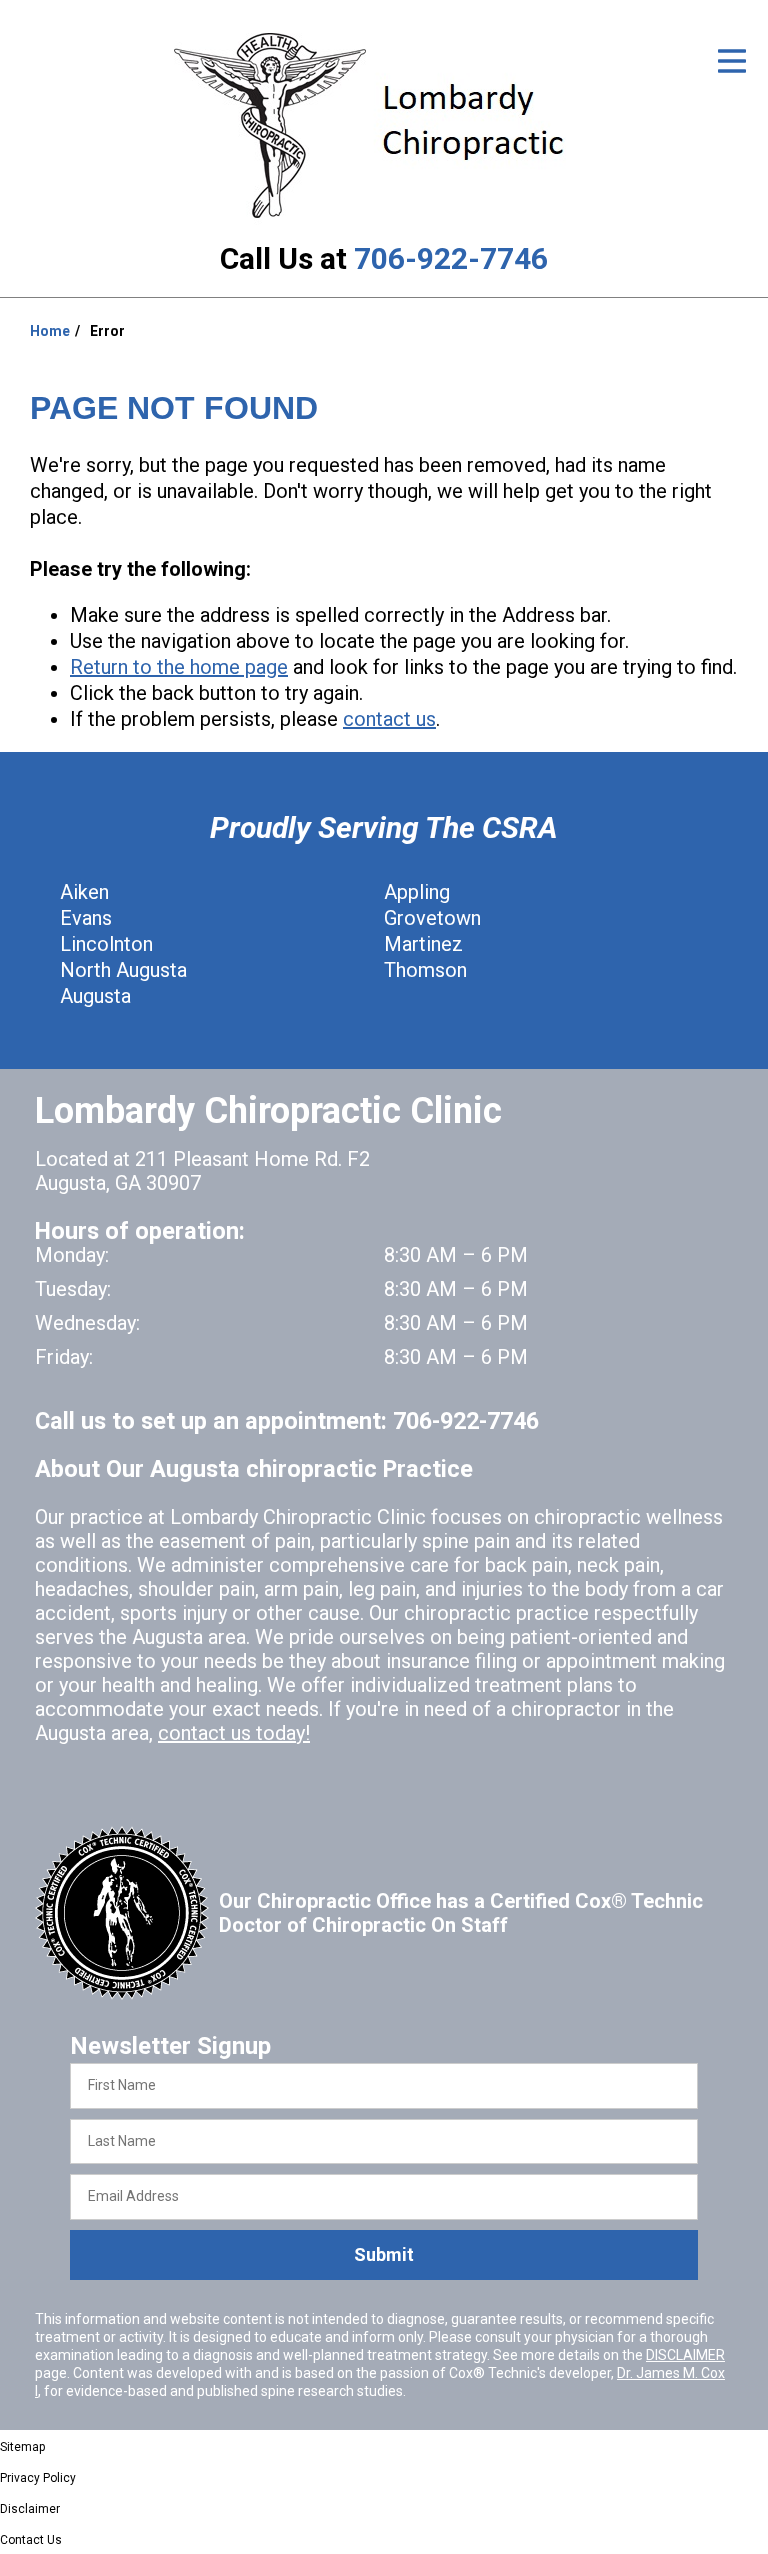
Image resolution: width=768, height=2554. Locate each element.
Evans (86, 918)
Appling (417, 892)
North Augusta (123, 970)
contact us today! (234, 1733)
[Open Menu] (732, 61)
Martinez (423, 944)
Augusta (95, 996)
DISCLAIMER (685, 2355)
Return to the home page (179, 667)
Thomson (425, 970)
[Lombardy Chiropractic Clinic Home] (384, 125)
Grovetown (432, 918)
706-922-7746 (451, 258)
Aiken (84, 892)
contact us (389, 719)
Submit (384, 2254)
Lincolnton (106, 944)
